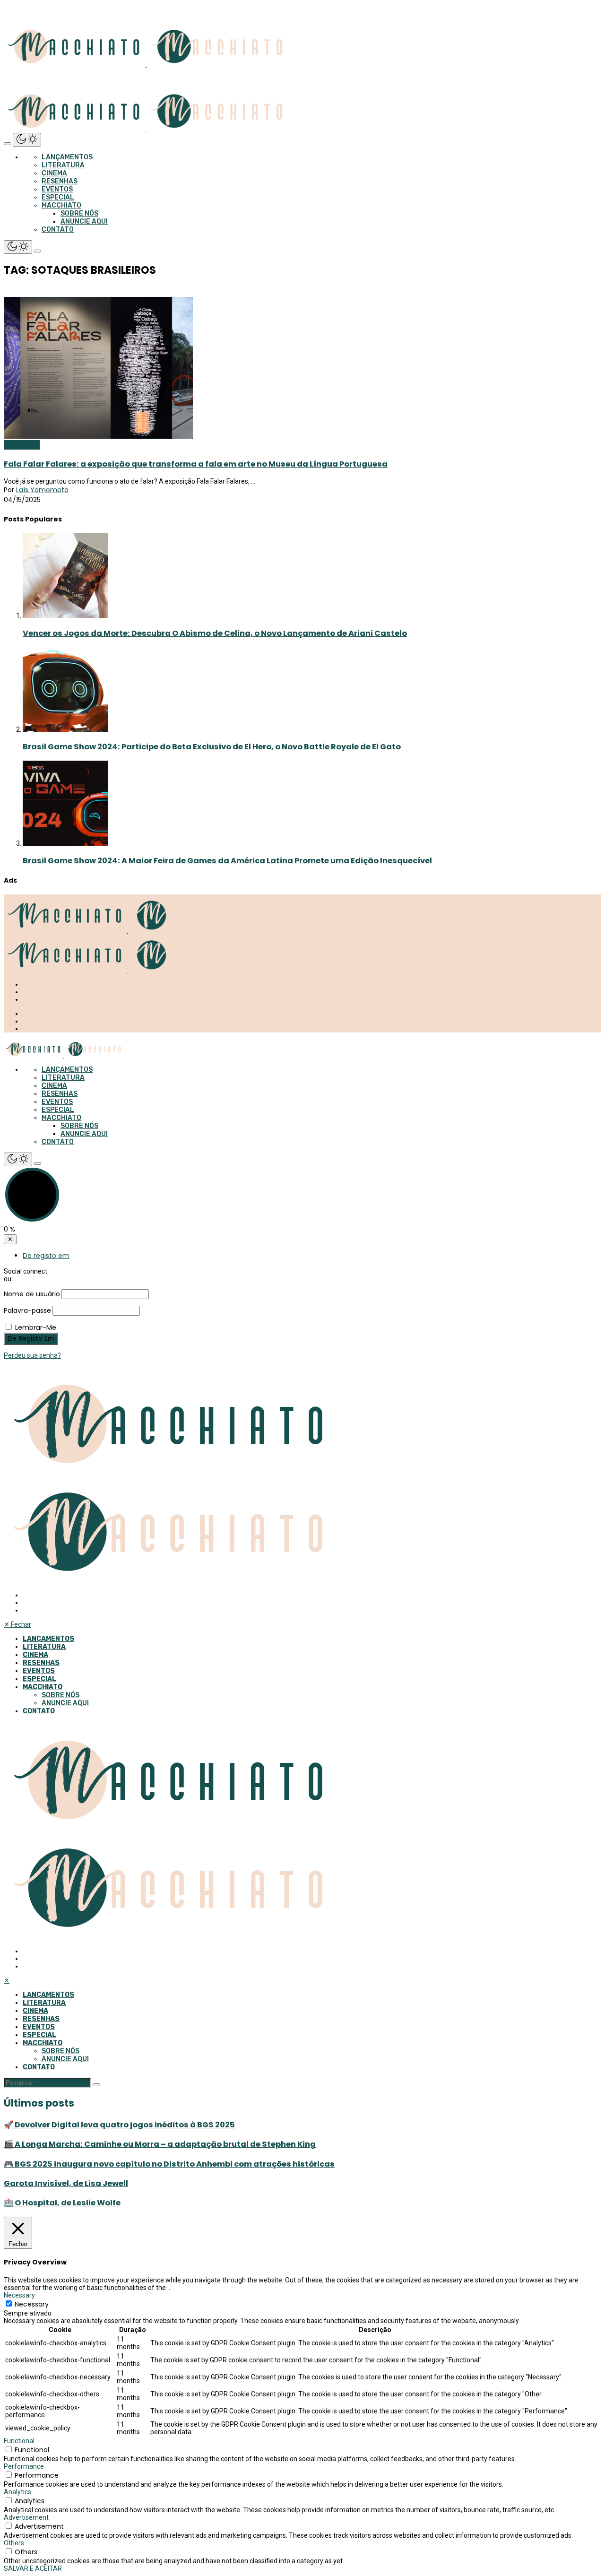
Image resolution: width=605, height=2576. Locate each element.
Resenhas (60, 181)
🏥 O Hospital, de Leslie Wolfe (62, 2203)
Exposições (22, 445)
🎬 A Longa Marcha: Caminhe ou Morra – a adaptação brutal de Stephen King (160, 2144)
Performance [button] (24, 2466)
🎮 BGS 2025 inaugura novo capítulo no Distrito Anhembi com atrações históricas (169, 2164)
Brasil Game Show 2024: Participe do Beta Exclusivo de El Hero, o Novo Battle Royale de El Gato (212, 747)
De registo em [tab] (46, 1256)
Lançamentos (67, 157)
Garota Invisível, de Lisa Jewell (66, 2183)
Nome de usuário (32, 1294)
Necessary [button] (19, 2295)
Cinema (54, 173)
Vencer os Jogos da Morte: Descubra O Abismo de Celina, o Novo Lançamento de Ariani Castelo (215, 633)
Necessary (32, 2304)
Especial (58, 197)
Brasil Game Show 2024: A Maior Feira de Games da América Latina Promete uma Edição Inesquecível (227, 861)
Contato (58, 230)
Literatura (63, 165)
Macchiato (61, 205)
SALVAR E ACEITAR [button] (33, 2568)
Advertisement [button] (26, 2517)
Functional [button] (19, 2441)
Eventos (57, 189)
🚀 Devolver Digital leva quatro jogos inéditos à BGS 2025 (119, 2125)
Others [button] (14, 2543)
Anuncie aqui (84, 221)
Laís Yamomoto (42, 490)
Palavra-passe (27, 1310)
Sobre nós (79, 213)
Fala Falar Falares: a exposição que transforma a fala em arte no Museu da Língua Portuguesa (196, 464)
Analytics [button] (17, 2492)
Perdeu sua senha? (32, 1355)
